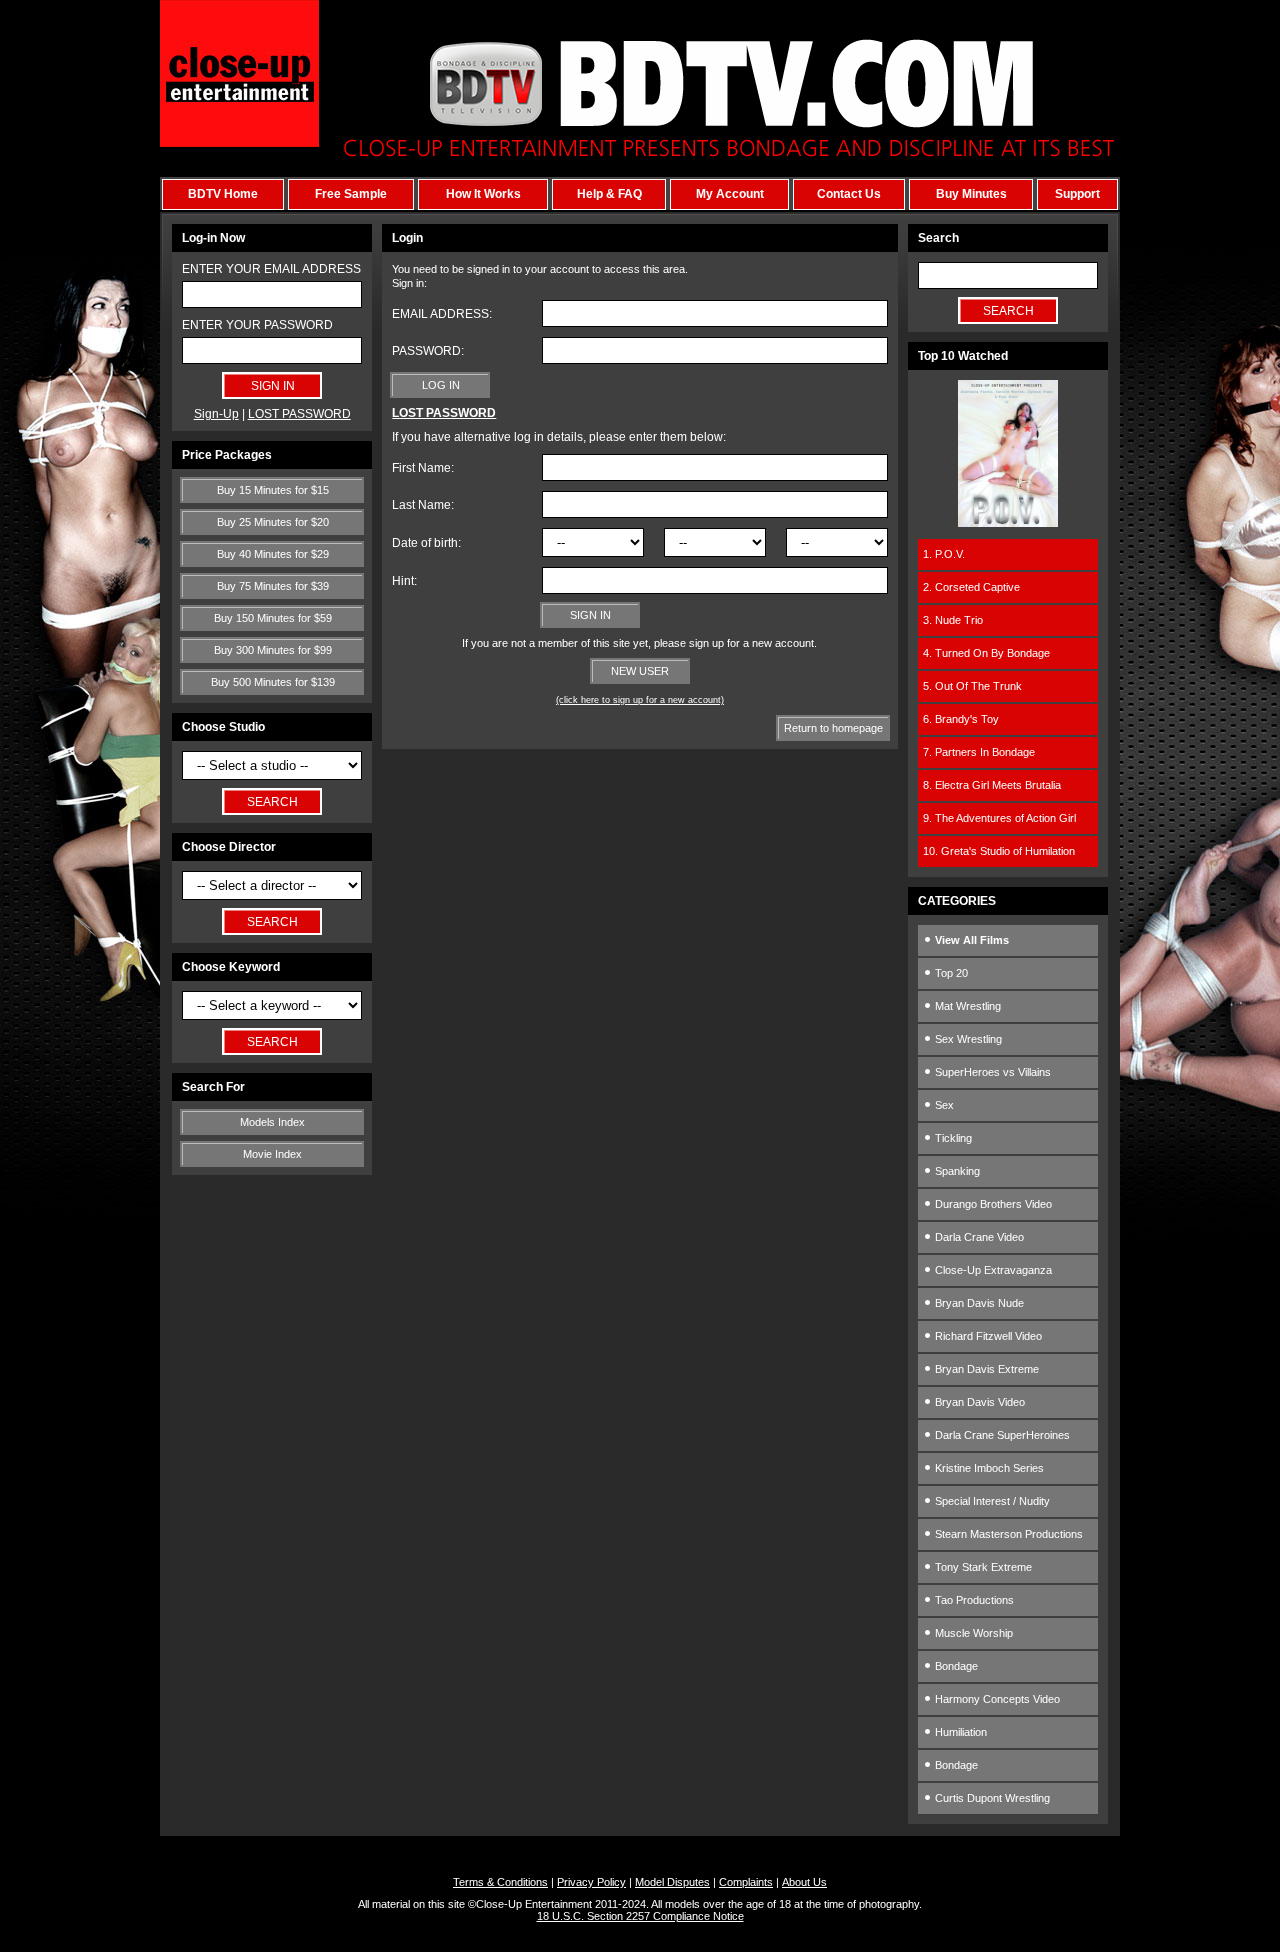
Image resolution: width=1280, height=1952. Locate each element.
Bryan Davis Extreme (985, 1369)
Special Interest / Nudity (991, 1501)
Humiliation (959, 1732)
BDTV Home (223, 194)
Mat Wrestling (966, 1006)
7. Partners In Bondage (979, 752)
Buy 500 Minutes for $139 (273, 682)
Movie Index (272, 1154)
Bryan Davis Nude (978, 1303)
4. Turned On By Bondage (986, 653)
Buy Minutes (971, 194)
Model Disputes (672, 1882)
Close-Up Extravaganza (992, 1270)
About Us (804, 1882)
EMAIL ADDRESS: (442, 314)
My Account (730, 194)
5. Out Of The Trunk (972, 686)
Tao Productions (973, 1600)
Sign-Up (216, 414)
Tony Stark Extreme (982, 1567)
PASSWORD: (428, 351)
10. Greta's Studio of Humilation (999, 851)
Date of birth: (426, 543)
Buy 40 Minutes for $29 (273, 554)
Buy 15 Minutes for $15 (273, 490)
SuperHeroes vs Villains (991, 1072)
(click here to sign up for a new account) (640, 700)
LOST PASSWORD (299, 414)
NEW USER (640, 671)
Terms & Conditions (500, 1882)
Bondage (955, 1666)
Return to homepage (833, 728)
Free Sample (351, 194)
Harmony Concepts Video (996, 1699)
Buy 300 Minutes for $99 (273, 650)
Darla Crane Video (978, 1237)
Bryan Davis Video (978, 1402)
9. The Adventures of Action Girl (999, 818)
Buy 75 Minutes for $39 (273, 586)
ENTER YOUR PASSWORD (257, 325)
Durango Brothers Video (992, 1204)
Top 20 (950, 973)
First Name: (423, 468)
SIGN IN (590, 615)
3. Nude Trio (953, 620)
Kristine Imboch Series (988, 1468)
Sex (943, 1105)
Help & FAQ (609, 194)
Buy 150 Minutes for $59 (273, 618)
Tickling (952, 1138)
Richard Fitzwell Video (987, 1336)
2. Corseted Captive (971, 587)
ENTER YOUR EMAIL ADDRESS (271, 269)
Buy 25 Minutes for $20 (273, 522)
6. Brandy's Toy (961, 719)
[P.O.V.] (1008, 523)
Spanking (956, 1171)
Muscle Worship (972, 1633)
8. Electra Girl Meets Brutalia (992, 785)
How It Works (483, 194)
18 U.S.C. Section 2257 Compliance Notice (640, 1916)
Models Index (272, 1122)
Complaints (746, 1882)
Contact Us (849, 194)
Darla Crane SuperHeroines (1001, 1435)
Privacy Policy (591, 1882)
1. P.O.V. (944, 554)
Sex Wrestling (967, 1039)
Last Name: (423, 505)
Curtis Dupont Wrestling (991, 1798)
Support (1077, 194)
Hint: (404, 581)
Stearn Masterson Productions (1007, 1534)
